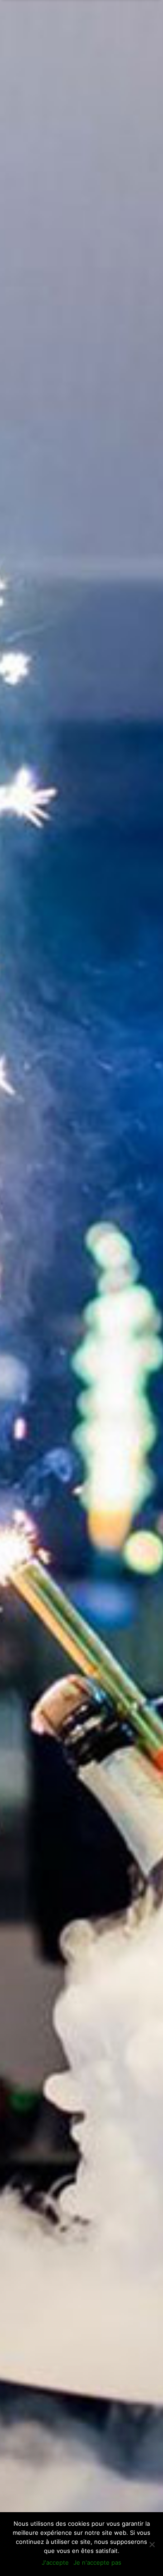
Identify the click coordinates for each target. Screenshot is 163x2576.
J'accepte (55, 2562)
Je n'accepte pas (97, 2562)
